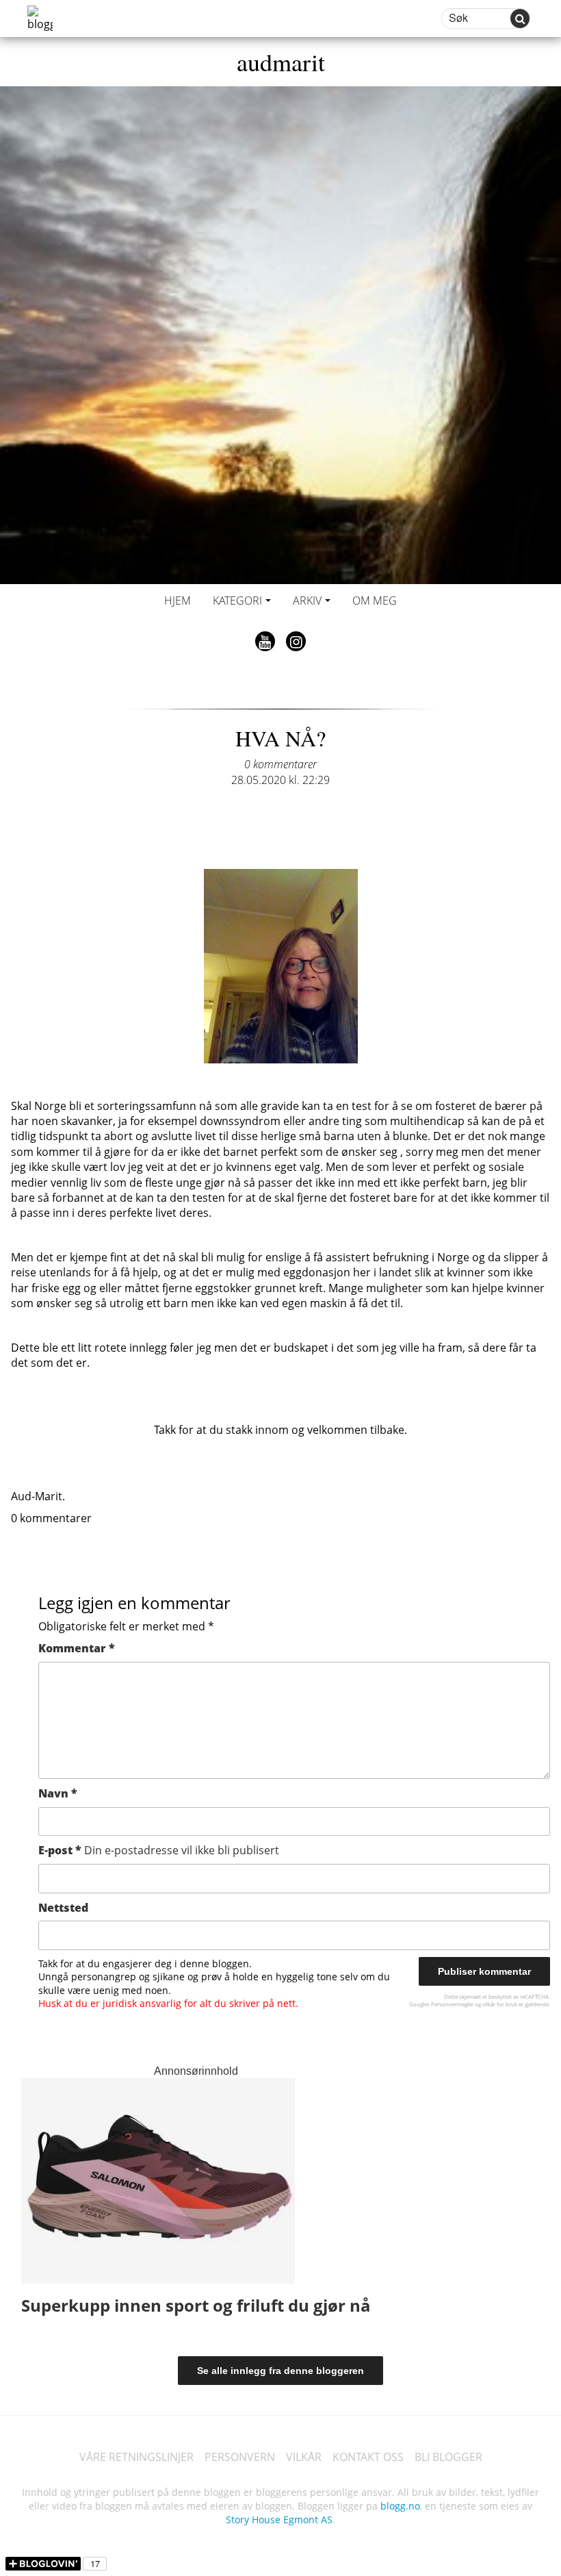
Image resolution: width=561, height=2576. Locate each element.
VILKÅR (304, 2457)
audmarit (281, 62)
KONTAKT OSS (368, 2457)
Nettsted (63, 1908)
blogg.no (400, 2506)
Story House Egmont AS (279, 2520)
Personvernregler (452, 2004)
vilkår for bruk (500, 2004)
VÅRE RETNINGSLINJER (136, 2457)
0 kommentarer (280, 764)
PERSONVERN (240, 2457)
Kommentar (77, 1648)
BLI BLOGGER (448, 2457)
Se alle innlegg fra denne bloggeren (280, 2371)
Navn (58, 1793)
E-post (159, 1850)
